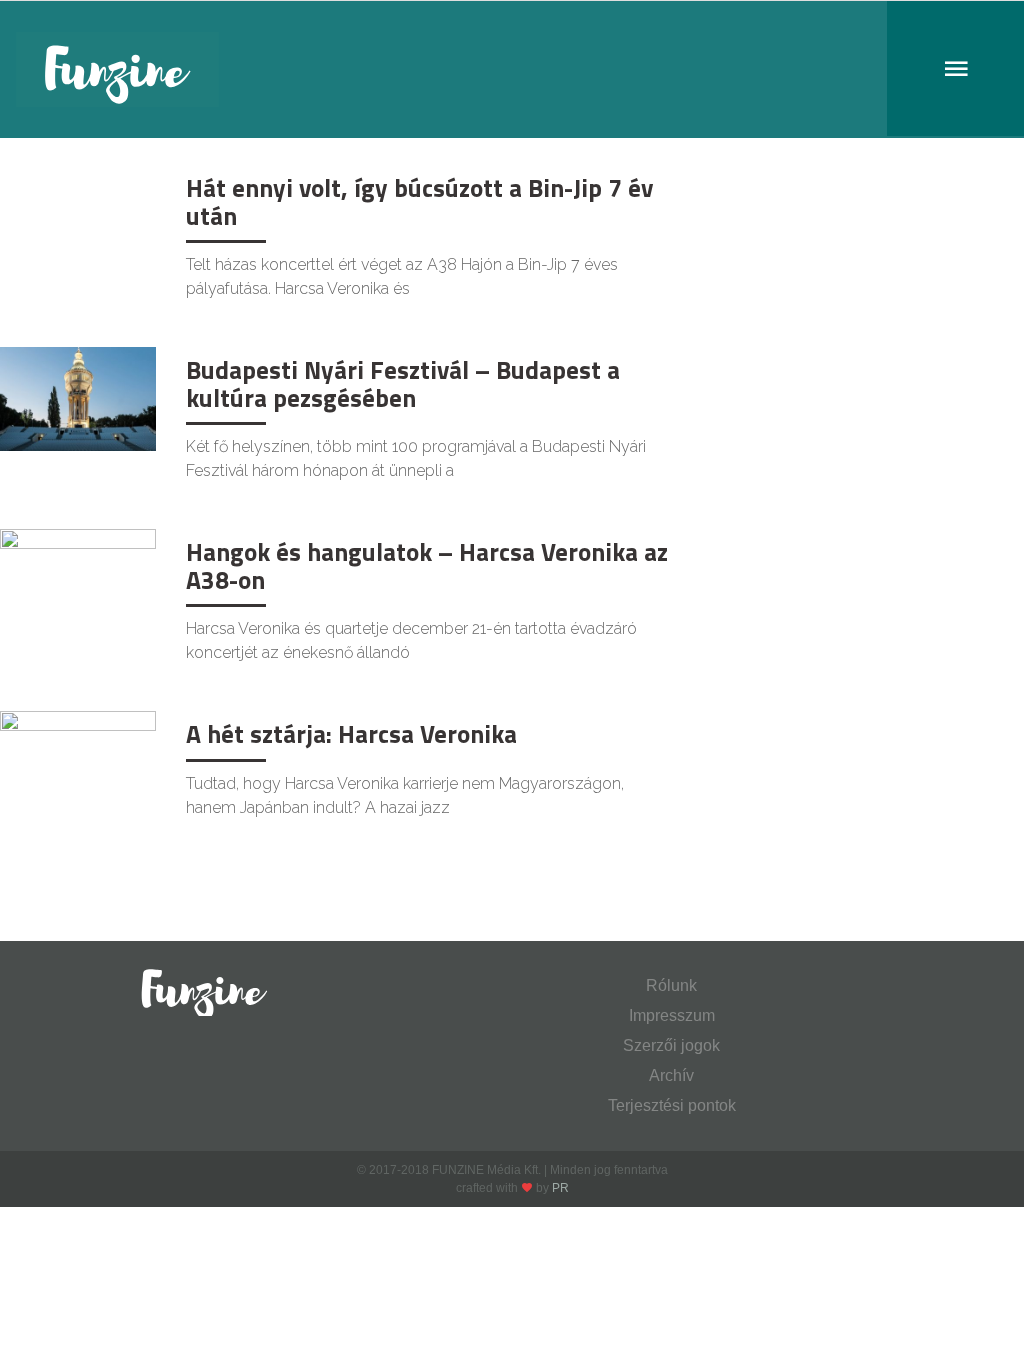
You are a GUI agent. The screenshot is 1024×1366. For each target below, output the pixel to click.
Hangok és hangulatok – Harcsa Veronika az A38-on (427, 566)
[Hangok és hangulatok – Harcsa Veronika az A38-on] (78, 579)
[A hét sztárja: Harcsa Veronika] (78, 761)
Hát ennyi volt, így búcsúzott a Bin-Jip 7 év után (419, 202)
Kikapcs (47, 185)
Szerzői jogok (671, 1045)
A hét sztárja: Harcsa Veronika (351, 734)
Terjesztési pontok (672, 1105)
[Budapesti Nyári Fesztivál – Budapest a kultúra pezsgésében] (78, 397)
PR (560, 1188)
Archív (671, 1075)
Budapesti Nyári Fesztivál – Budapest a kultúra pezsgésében (403, 384)
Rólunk (671, 985)
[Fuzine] (512, 69)
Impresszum (672, 1015)
